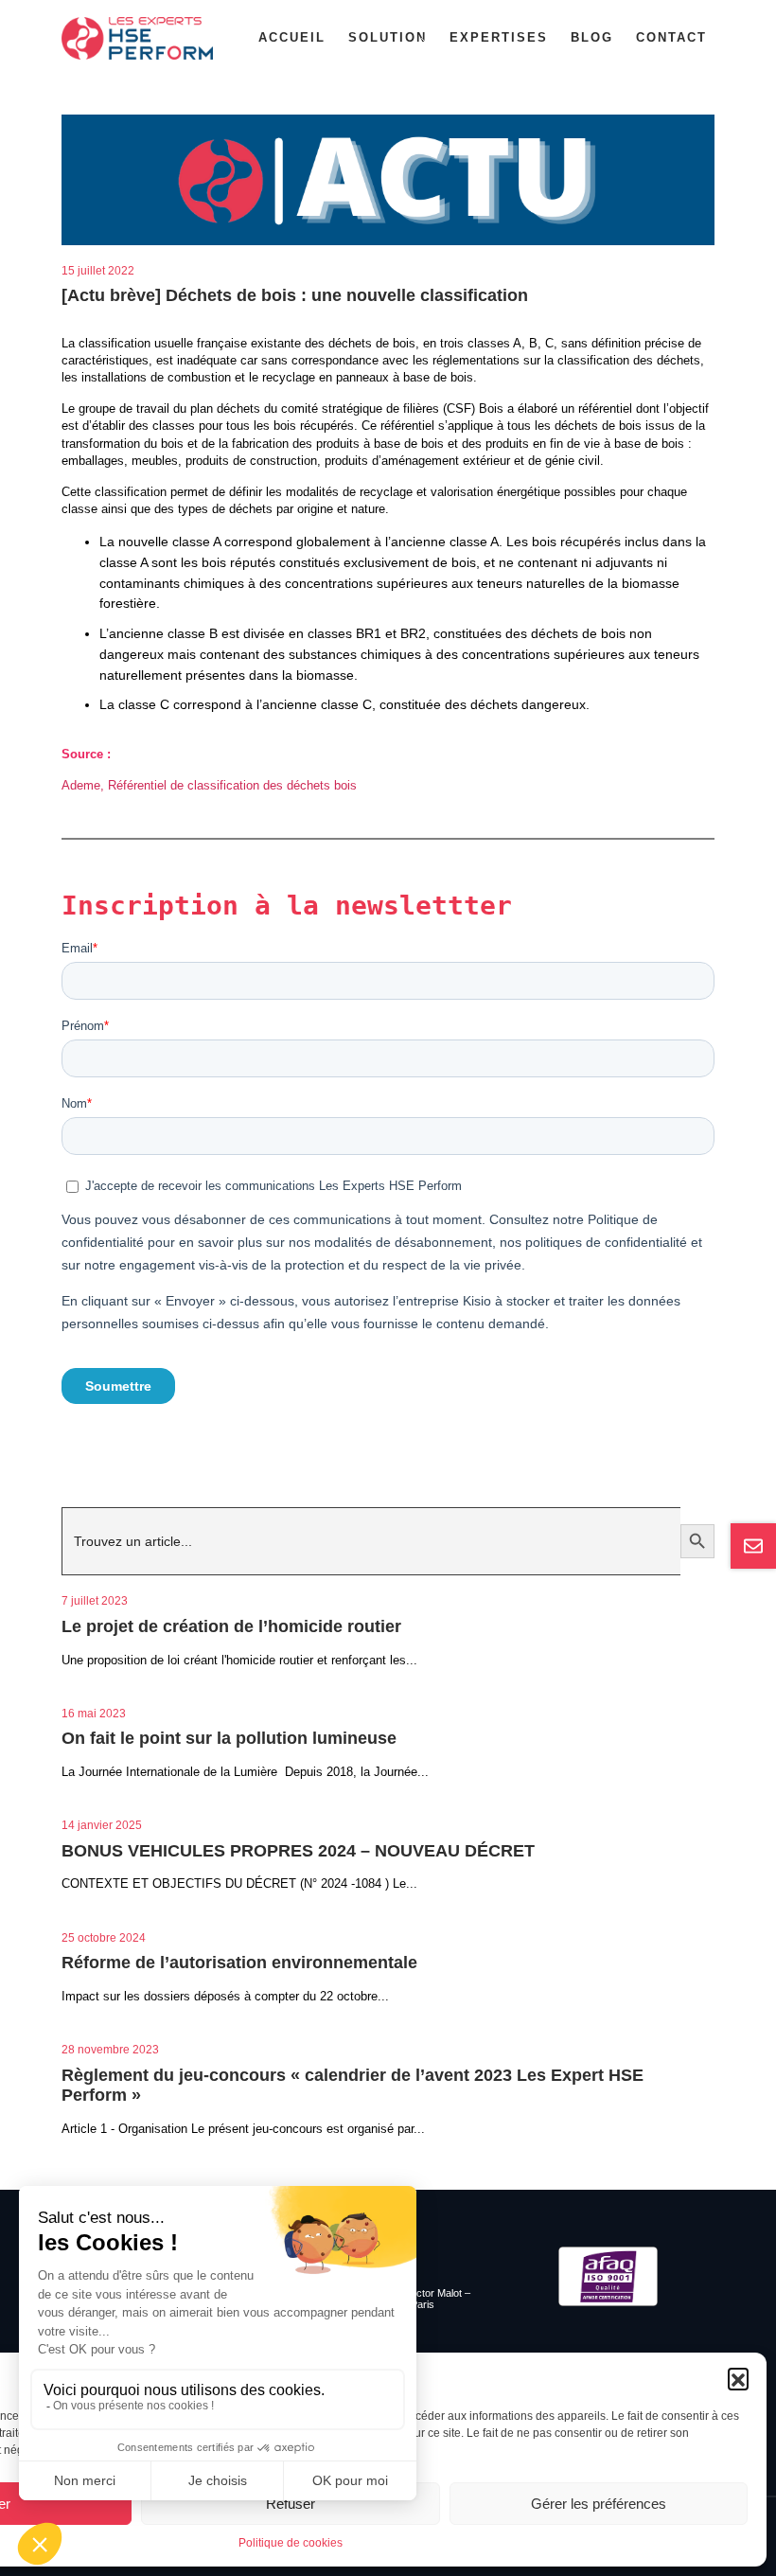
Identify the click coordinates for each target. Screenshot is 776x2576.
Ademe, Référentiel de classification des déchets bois (209, 785)
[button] (738, 2378)
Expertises (499, 37)
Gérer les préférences (599, 2504)
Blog (592, 37)
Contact (671, 37)
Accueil (292, 37)
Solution (388, 37)
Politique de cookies (291, 2543)
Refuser (291, 2504)
